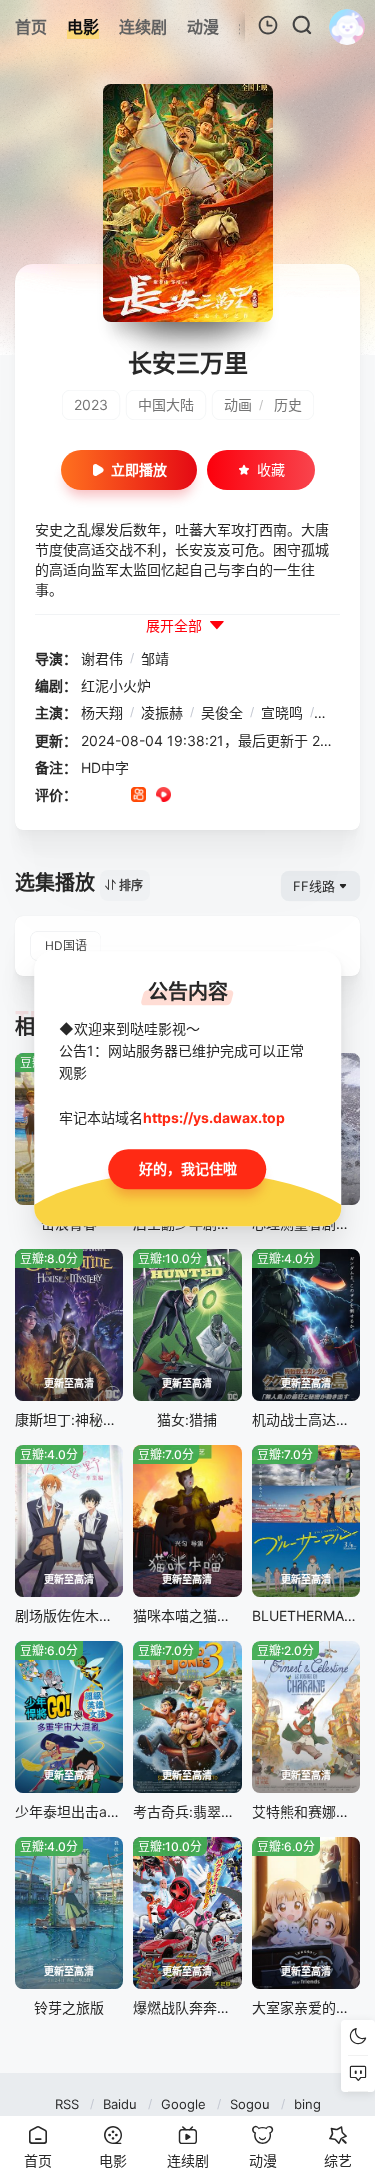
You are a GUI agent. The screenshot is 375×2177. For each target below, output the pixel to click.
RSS (67, 2104)
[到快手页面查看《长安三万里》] (138, 796)
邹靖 (155, 658)
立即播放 (139, 469)
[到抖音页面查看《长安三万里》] (113, 796)
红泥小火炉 (116, 685)
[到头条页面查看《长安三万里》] (213, 796)
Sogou (250, 2104)
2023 (91, 404)
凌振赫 (162, 712)
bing (307, 2104)
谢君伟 (102, 658)
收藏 (271, 469)
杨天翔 (102, 712)
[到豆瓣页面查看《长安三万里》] (88, 796)
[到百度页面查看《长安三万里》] (238, 796)
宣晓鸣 (282, 712)
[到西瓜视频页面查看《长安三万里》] (163, 796)
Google (183, 2104)
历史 (288, 404)
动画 (238, 404)
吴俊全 (222, 712)
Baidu (120, 2104)
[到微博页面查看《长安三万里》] (188, 796)
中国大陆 (166, 404)
